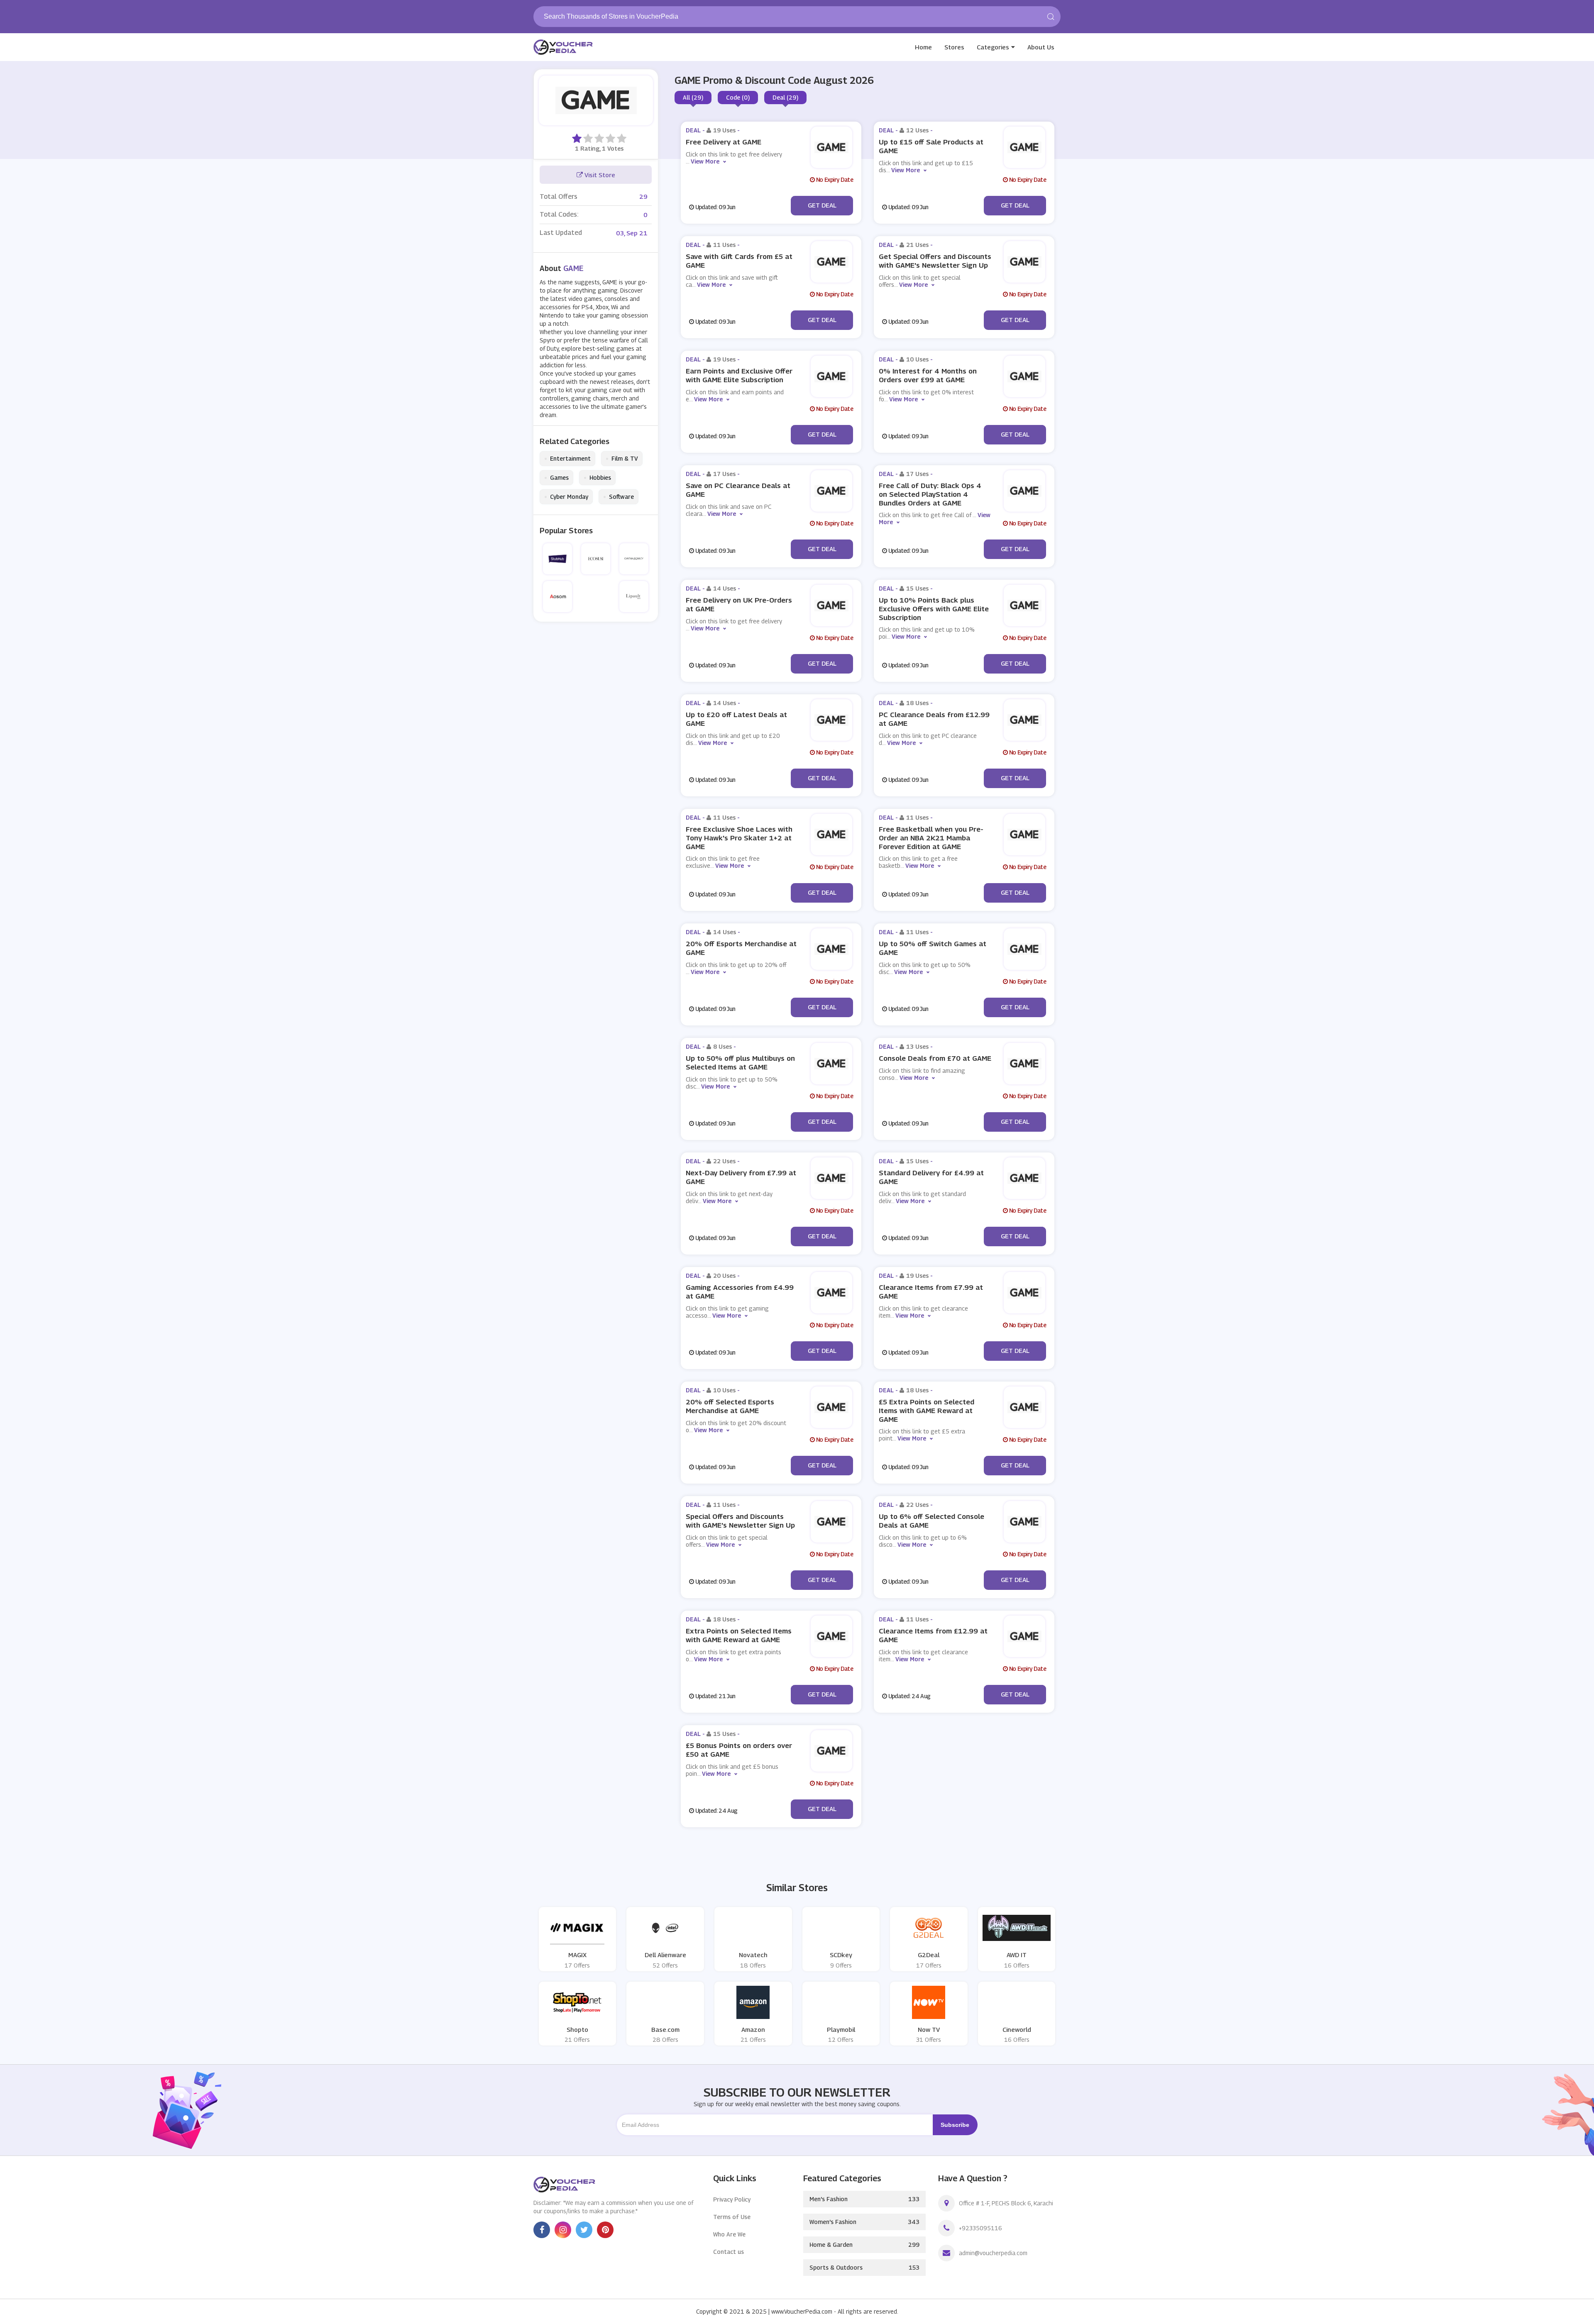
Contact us (729, 2252)
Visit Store (599, 175)
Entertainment (567, 459)
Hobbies (597, 478)
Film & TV (622, 459)
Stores (954, 47)
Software (619, 497)
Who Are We (729, 2234)
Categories (993, 47)
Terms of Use (732, 2217)
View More (705, 161)
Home (923, 47)
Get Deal (822, 205)
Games (556, 478)
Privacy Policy (732, 2199)
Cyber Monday (566, 497)
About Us (1041, 47)
